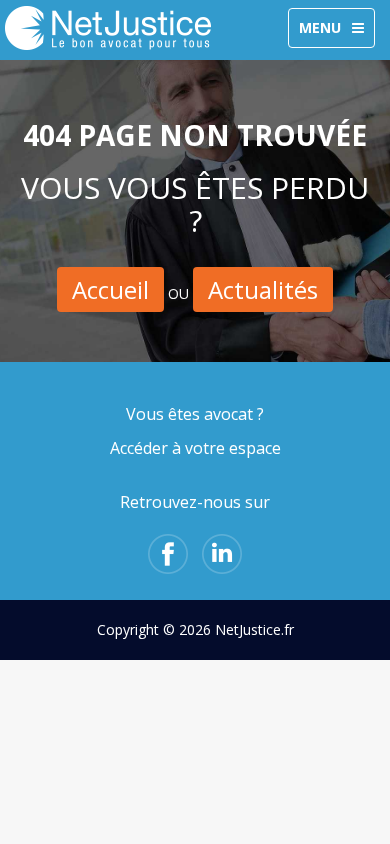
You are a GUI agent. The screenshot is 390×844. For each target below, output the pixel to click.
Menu (336, 32)
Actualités (263, 289)
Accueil (110, 289)
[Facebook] (168, 554)
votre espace (233, 448)
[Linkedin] (222, 554)
